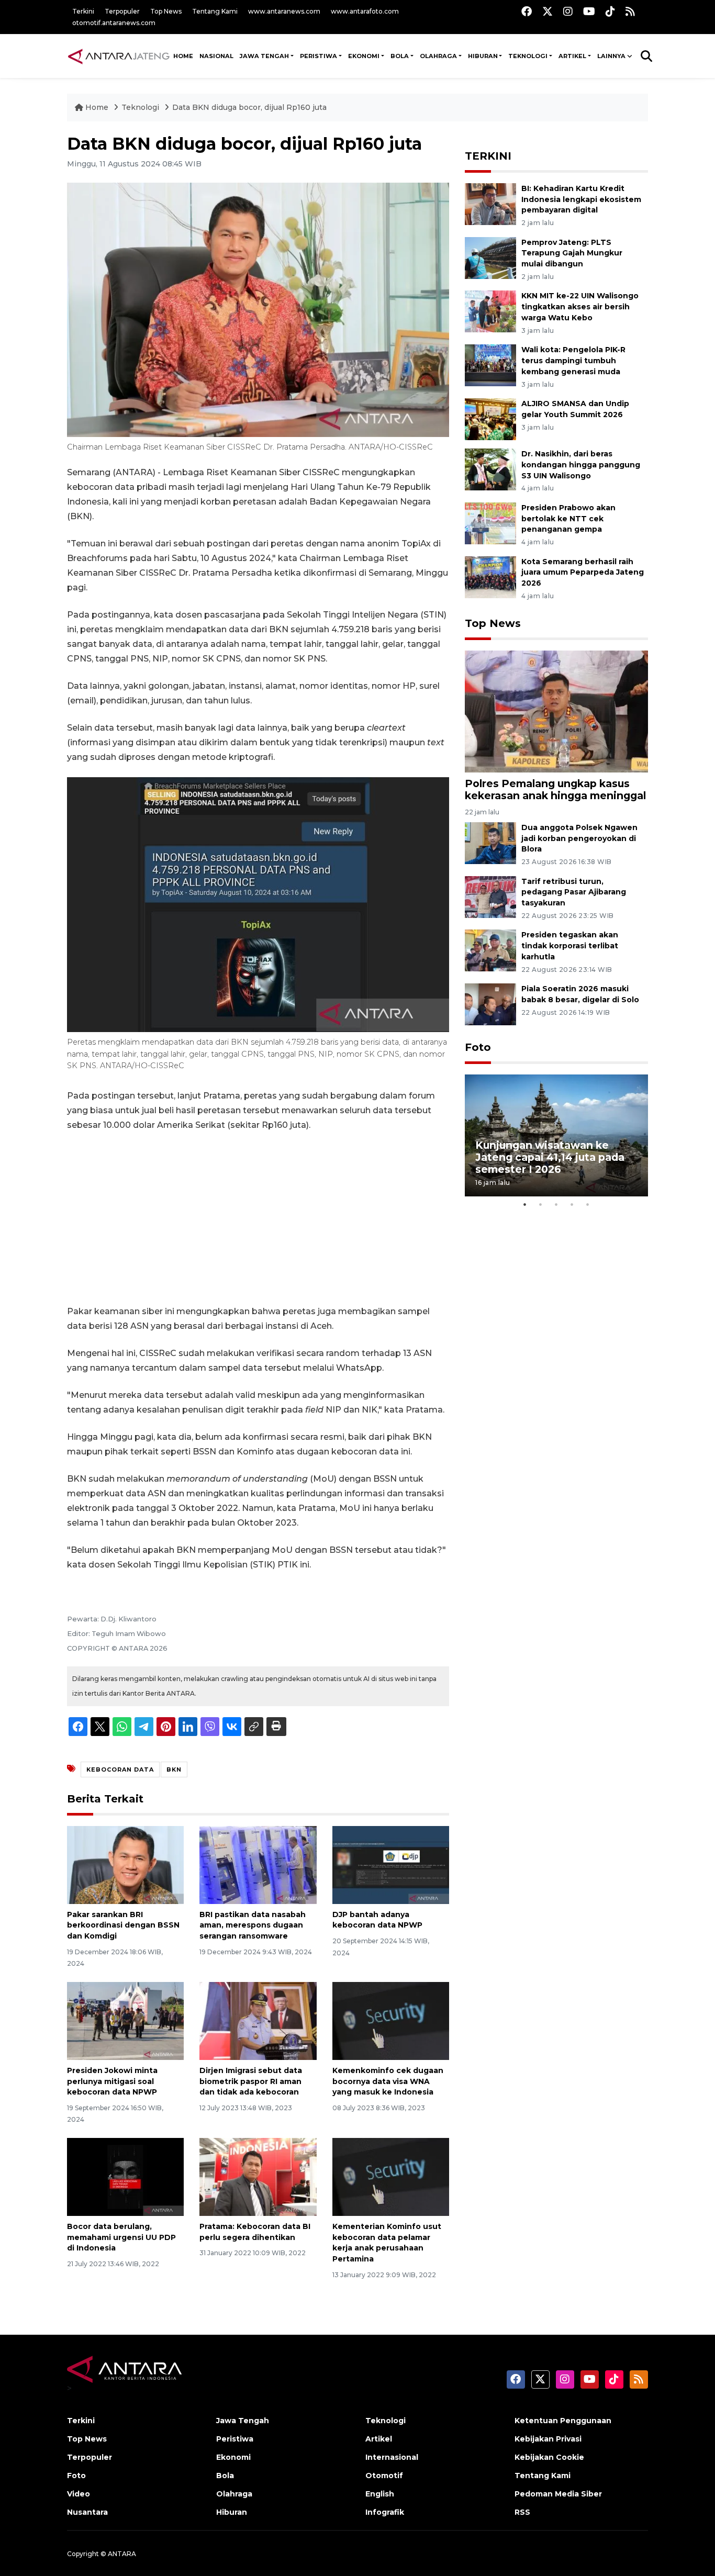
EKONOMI (364, 56)
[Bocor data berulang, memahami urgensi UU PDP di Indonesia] (125, 2176)
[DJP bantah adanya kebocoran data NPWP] (391, 1864)
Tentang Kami (215, 11)
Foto (478, 1047)
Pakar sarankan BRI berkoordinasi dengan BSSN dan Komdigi (123, 1925)
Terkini (83, 11)
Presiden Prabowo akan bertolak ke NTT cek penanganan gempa (568, 519)
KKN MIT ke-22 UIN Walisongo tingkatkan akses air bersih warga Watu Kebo (580, 307)
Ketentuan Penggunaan (563, 2421)
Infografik (385, 2512)
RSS (522, 2512)
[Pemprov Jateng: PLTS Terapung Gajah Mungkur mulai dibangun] (490, 257)
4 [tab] (572, 1204)
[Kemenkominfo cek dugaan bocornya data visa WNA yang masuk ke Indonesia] (391, 2020)
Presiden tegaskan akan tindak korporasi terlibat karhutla (570, 946)
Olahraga (234, 2494)
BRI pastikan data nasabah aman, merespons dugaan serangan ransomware (253, 1925)
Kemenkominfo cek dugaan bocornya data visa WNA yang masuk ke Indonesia (388, 2081)
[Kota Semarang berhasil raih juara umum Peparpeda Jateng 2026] (490, 576)
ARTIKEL (572, 56)
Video (79, 2494)
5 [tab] (588, 1204)
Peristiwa (235, 2439)
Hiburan (232, 2512)
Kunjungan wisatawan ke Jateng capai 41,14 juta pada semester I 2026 (550, 1157)
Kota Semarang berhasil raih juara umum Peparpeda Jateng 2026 (583, 573)
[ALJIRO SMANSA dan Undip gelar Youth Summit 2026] (490, 418)
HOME (183, 56)
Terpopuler (122, 11)
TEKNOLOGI (528, 56)
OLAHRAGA (438, 56)
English (380, 2494)
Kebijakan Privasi (548, 2439)
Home (97, 107)
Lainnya (611, 56)
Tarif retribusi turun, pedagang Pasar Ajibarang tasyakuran (574, 892)
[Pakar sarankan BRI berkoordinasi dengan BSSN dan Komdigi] (125, 1864)
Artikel (379, 2439)
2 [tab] (541, 1204)
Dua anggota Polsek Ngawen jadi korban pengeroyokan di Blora (579, 838)
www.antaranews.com (284, 11)
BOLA (400, 56)
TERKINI (488, 156)
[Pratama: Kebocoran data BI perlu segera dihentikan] (258, 2176)
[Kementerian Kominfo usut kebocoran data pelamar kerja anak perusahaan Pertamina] (391, 2176)
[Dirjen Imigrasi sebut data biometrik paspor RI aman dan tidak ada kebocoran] (258, 2020)
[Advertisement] (258, 1218)
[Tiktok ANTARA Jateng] (610, 11)
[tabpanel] (556, 1135)
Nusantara (87, 2512)
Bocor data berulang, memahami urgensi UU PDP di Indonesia (121, 2237)
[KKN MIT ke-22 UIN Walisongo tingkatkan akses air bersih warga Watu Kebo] (490, 311)
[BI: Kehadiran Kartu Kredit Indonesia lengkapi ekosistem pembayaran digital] (490, 203)
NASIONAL (216, 56)
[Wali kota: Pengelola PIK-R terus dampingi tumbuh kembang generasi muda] (490, 365)
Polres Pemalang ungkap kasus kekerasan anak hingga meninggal (555, 789)
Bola (225, 2476)
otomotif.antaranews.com (114, 23)
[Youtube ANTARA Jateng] (589, 11)
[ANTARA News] (119, 56)
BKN (174, 1769)
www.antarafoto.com (365, 11)
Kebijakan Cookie (549, 2457)
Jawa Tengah (264, 56)
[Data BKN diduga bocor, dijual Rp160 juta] (556, 711)
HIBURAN (483, 56)
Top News (166, 11)
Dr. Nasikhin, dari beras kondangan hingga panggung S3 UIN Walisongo (581, 465)
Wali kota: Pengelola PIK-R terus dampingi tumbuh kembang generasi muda (573, 361)
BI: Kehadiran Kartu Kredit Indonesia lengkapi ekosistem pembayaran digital (581, 199)
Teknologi (141, 107)
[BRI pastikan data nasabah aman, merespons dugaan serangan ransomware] (258, 1864)
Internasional (392, 2457)
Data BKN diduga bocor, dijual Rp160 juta (249, 107)
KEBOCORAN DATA (120, 1769)
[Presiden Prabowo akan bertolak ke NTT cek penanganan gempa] (490, 523)
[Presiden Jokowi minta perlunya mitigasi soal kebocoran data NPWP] (125, 2020)
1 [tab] (525, 1204)
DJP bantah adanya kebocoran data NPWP (377, 1920)
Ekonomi (233, 2457)
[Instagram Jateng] (568, 11)
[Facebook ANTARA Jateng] (527, 11)
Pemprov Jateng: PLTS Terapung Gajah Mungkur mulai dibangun (572, 253)
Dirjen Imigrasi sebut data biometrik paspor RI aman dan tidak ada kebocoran (251, 2081)
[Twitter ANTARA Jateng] (548, 11)
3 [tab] (556, 1204)
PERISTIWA (319, 56)
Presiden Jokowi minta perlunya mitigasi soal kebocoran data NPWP (112, 2081)
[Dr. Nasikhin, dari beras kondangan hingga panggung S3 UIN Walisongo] (490, 469)
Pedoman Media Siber (558, 2494)
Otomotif (384, 2476)
